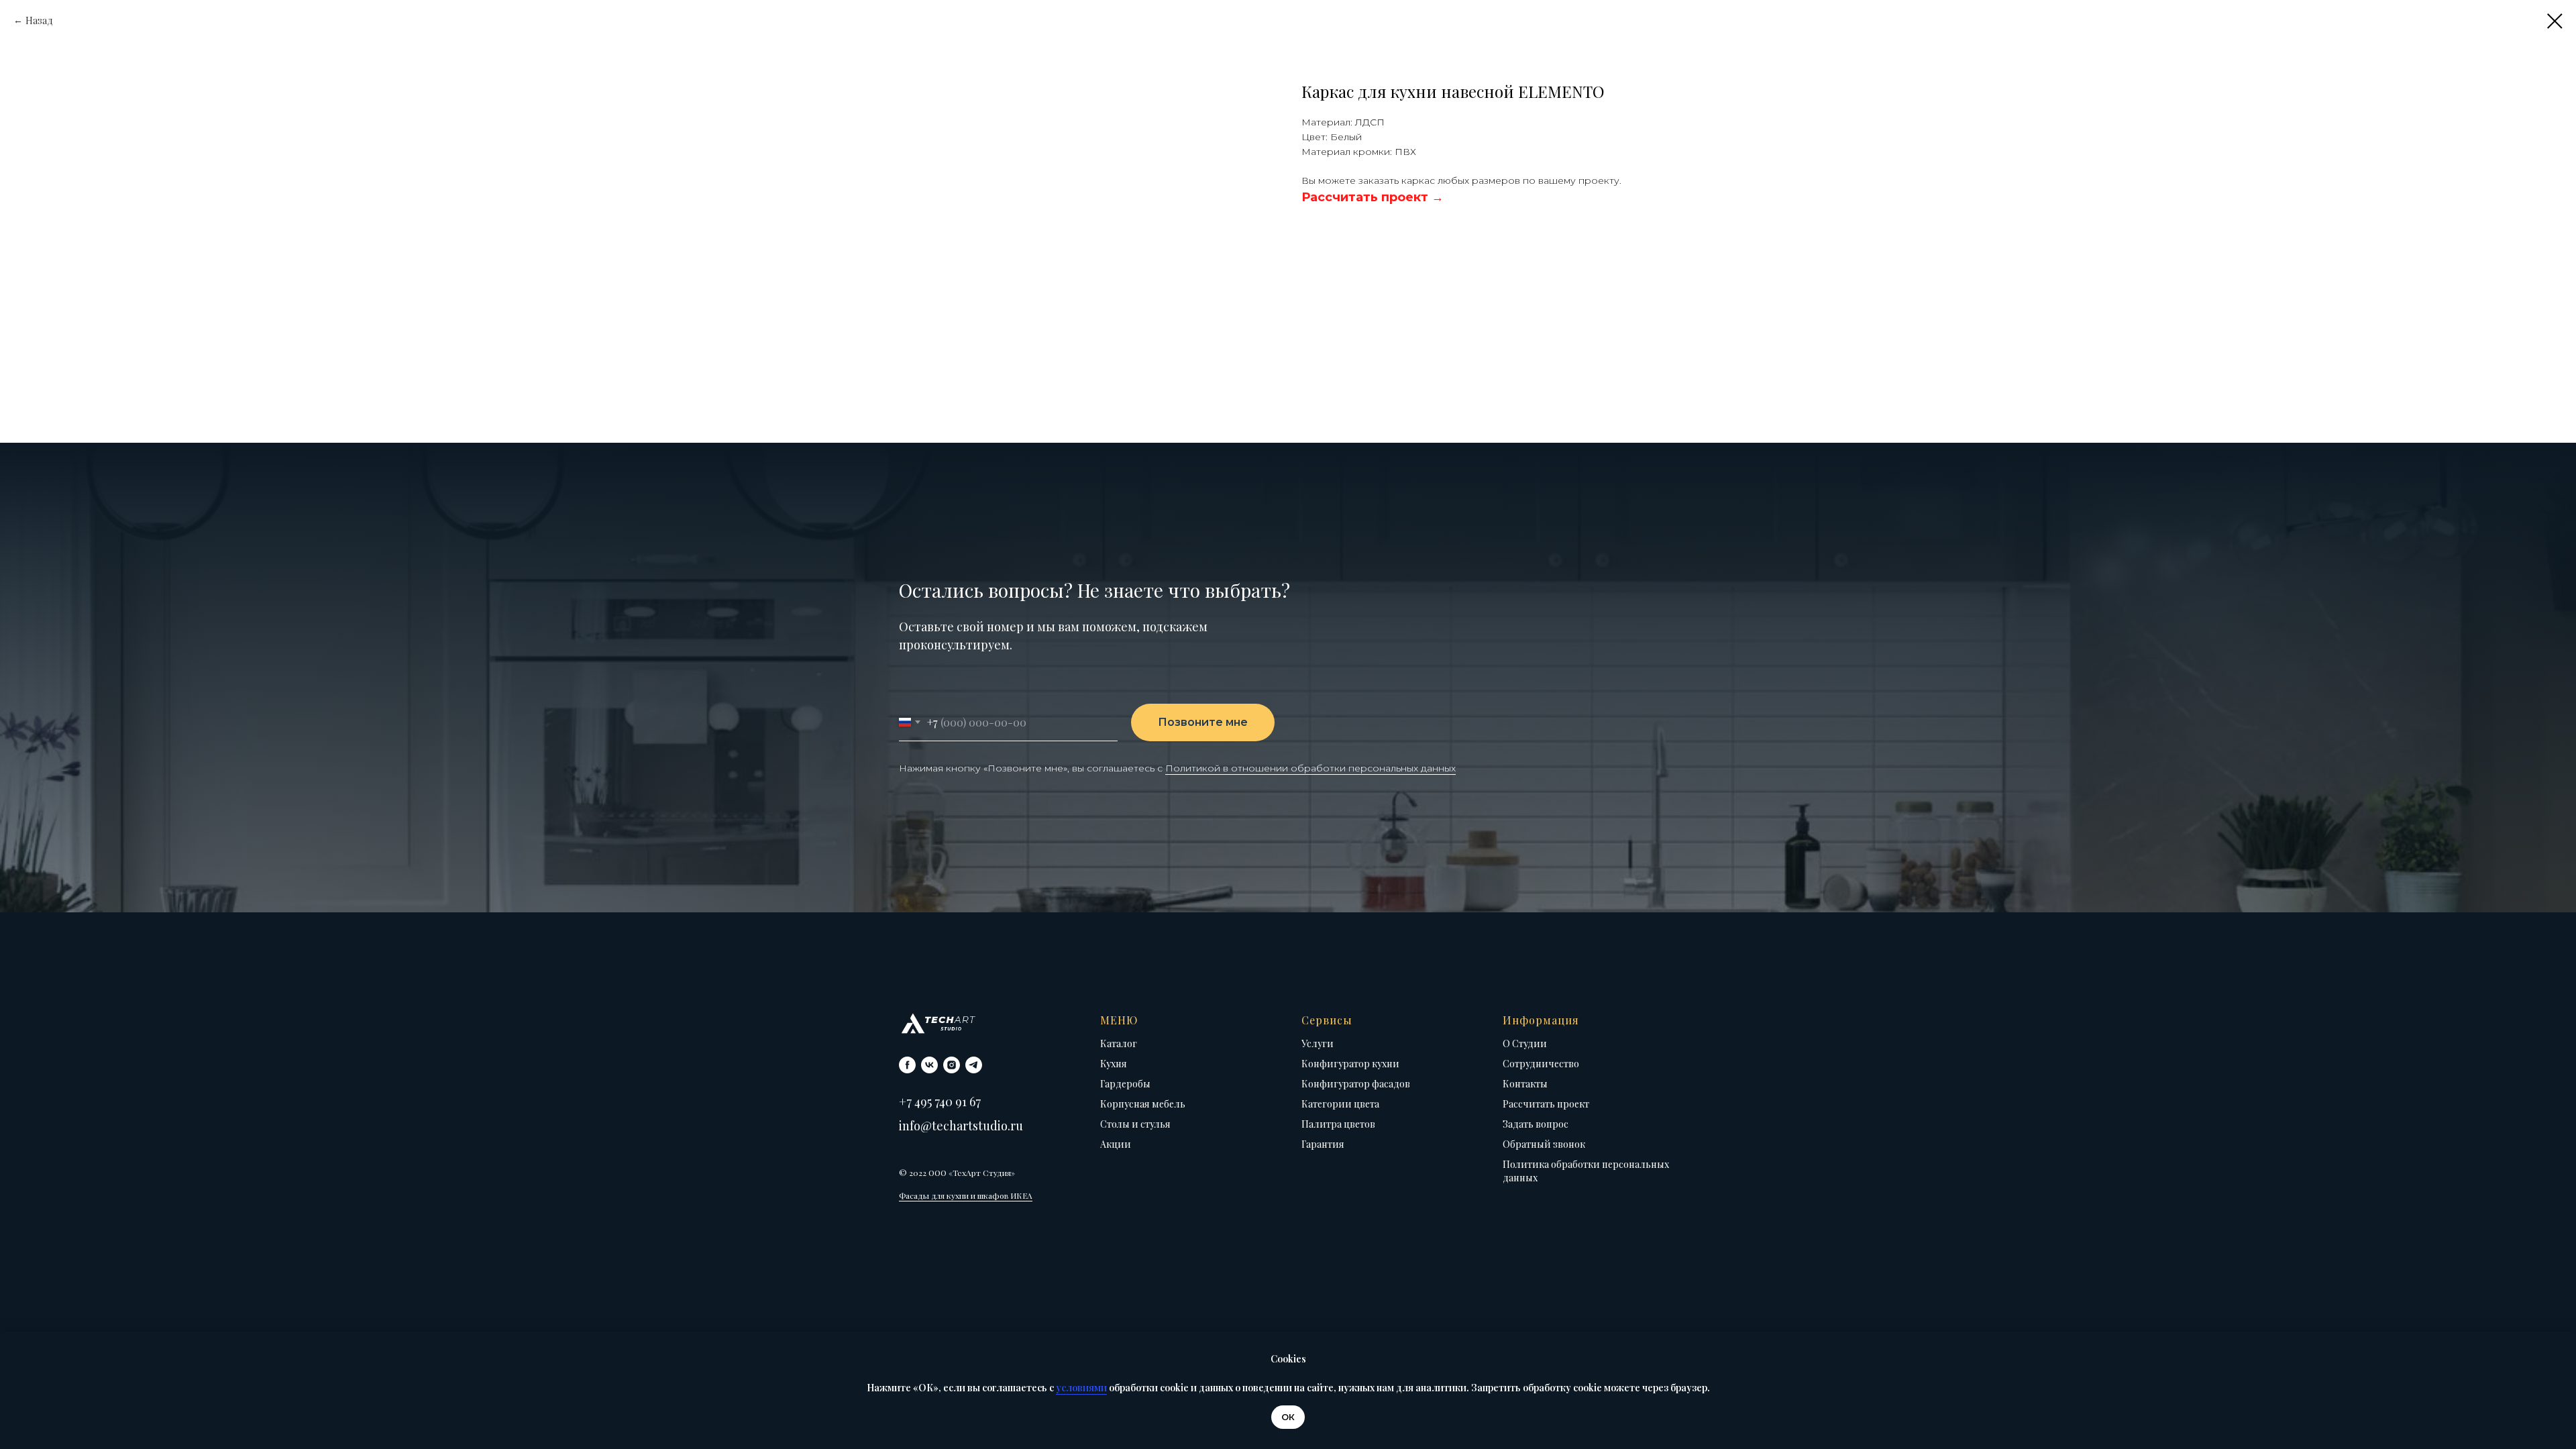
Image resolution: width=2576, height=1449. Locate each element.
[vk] (929, 1065)
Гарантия (1323, 1144)
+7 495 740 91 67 (940, 1102)
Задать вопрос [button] (1536, 1124)
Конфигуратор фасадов (1356, 1084)
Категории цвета (1340, 1104)
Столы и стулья (1135, 1124)
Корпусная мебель (1143, 1104)
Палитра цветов (1338, 1124)
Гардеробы (1125, 1084)
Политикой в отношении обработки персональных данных (1310, 768)
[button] (1373, 197)
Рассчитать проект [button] (1546, 1104)
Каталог (1119, 1043)
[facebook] (907, 1065)
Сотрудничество (1541, 1064)
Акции (1116, 1144)
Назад (39, 20)
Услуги (1318, 1043)
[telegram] (974, 1065)
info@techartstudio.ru (961, 1126)
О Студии (1525, 1043)
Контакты (1525, 1084)
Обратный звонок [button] (1544, 1144)
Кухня (1114, 1064)
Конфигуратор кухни (1350, 1064)
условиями (1081, 1388)
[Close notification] (2566, 1342)
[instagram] (952, 1065)
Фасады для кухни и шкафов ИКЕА (966, 1195)
